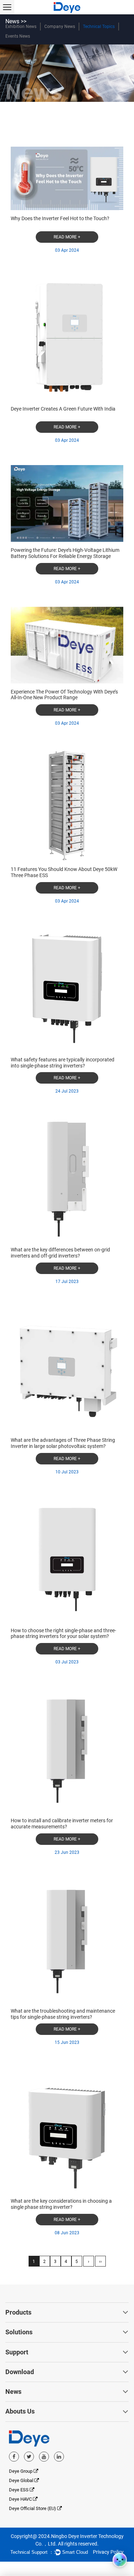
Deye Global (22, 2480)
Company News (60, 27)
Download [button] (20, 2372)
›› (100, 2262)
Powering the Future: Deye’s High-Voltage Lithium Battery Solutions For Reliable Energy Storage (65, 553)
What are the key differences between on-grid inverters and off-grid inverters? (60, 1253)
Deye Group (21, 2471)
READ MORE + (67, 237)
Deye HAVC (21, 2499)
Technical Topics (99, 27)
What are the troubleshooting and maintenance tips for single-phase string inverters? (63, 2014)
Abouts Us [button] (20, 2411)
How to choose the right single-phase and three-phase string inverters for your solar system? (63, 1633)
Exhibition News (21, 27)
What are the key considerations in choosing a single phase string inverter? (61, 2204)
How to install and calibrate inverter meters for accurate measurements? (62, 1824)
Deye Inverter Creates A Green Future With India (63, 409)
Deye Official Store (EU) (33, 2508)
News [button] (13, 2392)
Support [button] (17, 2352)
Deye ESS (19, 2490)
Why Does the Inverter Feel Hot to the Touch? (60, 218)
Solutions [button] (19, 2332)
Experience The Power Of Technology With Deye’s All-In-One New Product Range (64, 695)
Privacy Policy (108, 2552)
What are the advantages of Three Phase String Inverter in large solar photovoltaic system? (63, 1443)
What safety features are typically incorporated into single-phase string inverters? (63, 1063)
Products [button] (18, 2312)
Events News (18, 36)
